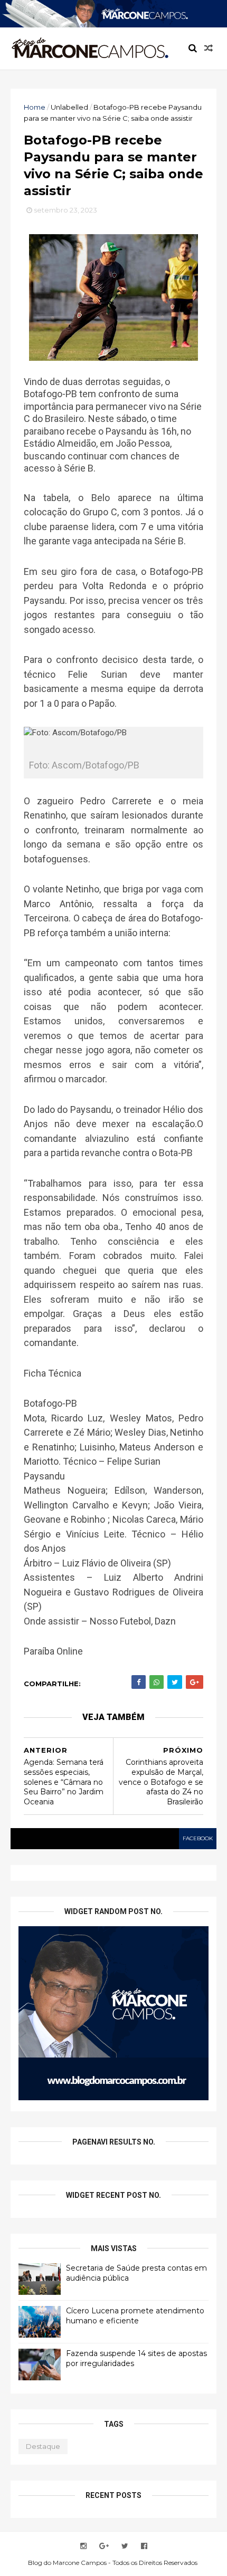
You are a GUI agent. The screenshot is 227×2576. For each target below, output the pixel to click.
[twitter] (125, 2546)
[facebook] (144, 2546)
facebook (198, 1838)
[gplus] (104, 2546)
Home (35, 107)
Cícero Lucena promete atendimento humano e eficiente (135, 2316)
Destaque (43, 2446)
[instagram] (83, 2546)
